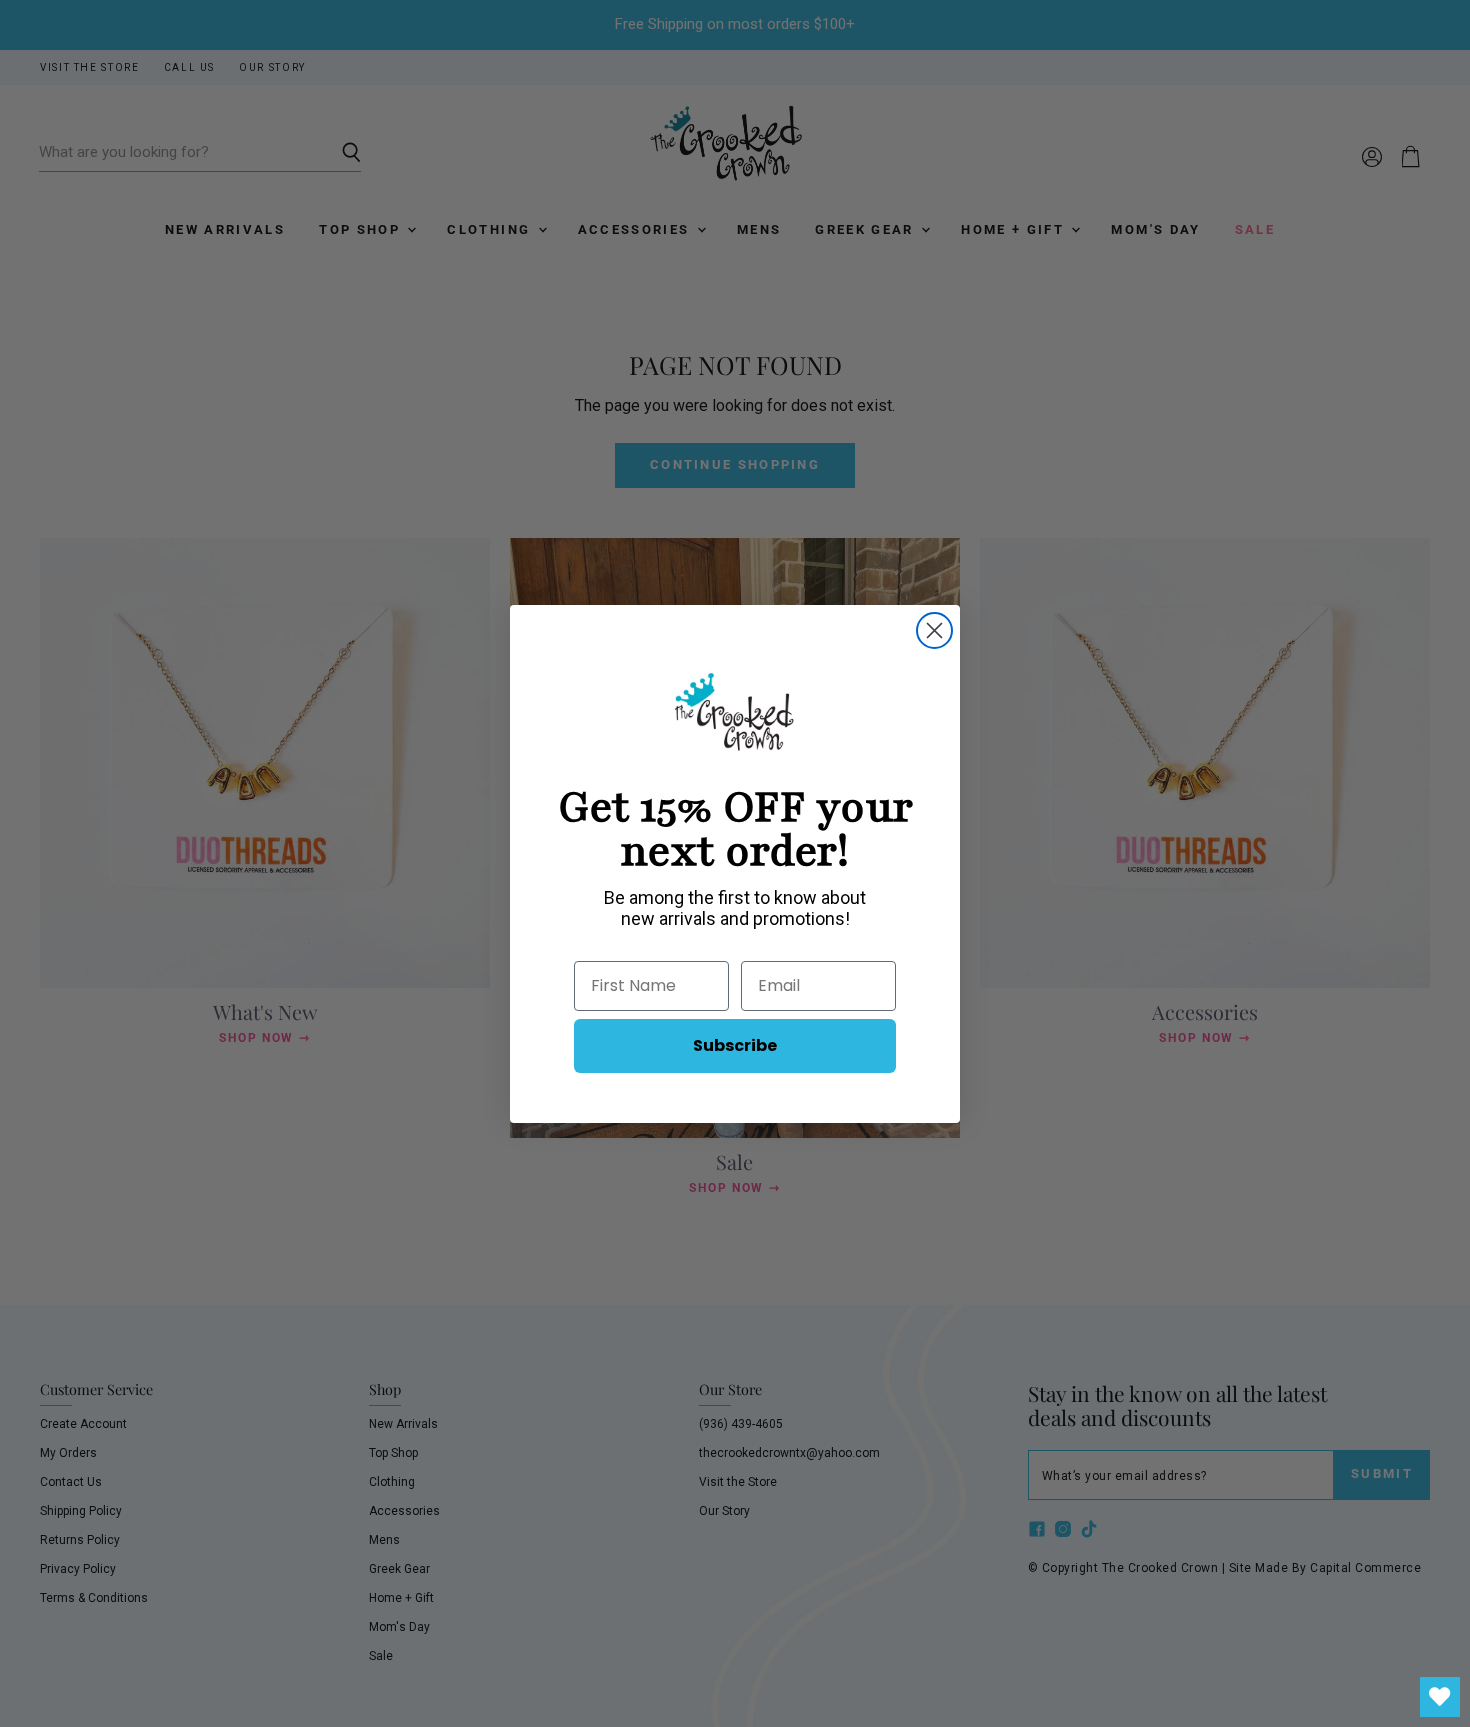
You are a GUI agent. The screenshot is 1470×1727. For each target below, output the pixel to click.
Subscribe (735, 1045)
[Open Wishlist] (1440, 1697)
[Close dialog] (934, 630)
